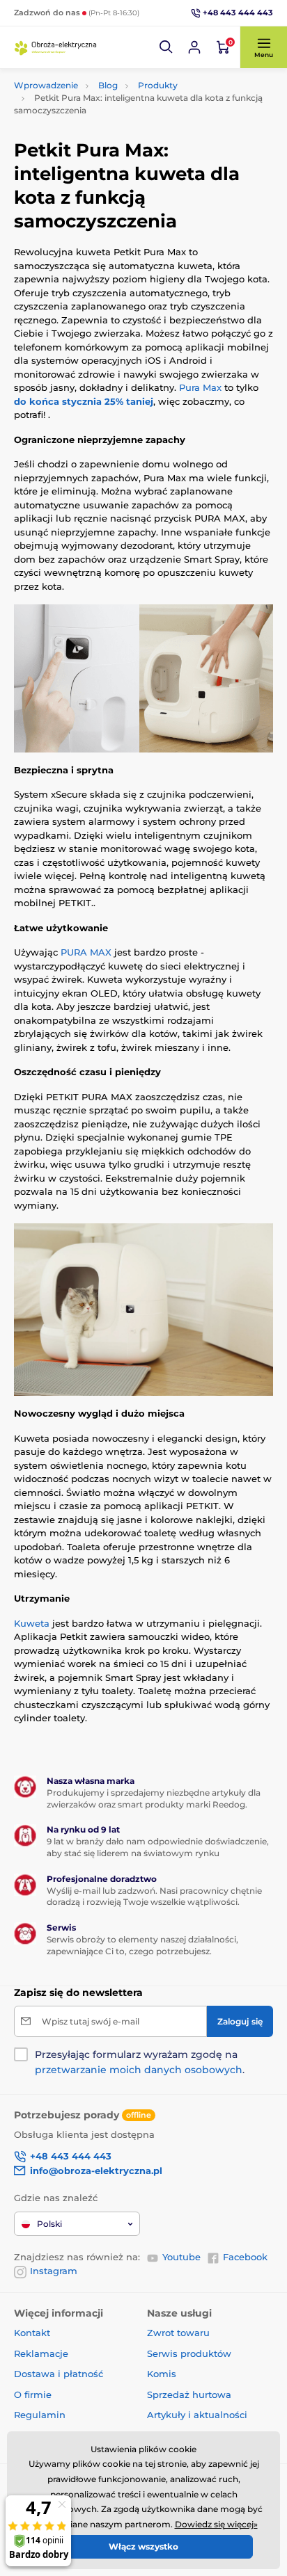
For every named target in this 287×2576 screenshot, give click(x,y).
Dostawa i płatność (59, 2374)
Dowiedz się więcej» (216, 2524)
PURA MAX (86, 952)
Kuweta (32, 1623)
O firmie (33, 2394)
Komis (162, 2374)
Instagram (54, 2271)
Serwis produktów (189, 2353)
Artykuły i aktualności (197, 2415)
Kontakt (32, 2333)
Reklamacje (41, 2353)
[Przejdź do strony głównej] (56, 47)
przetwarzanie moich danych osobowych (139, 2070)
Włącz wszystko (143, 2546)
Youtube (181, 2257)
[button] (166, 47)
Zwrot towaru (178, 2333)
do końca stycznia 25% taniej (84, 401)
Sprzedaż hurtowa (189, 2394)
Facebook (245, 2257)
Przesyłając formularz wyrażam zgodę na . (140, 2062)
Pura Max (200, 387)
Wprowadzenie (46, 85)
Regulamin (40, 2415)
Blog (108, 85)
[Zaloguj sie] (194, 47)
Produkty (158, 85)
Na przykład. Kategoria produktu (121, 115)
